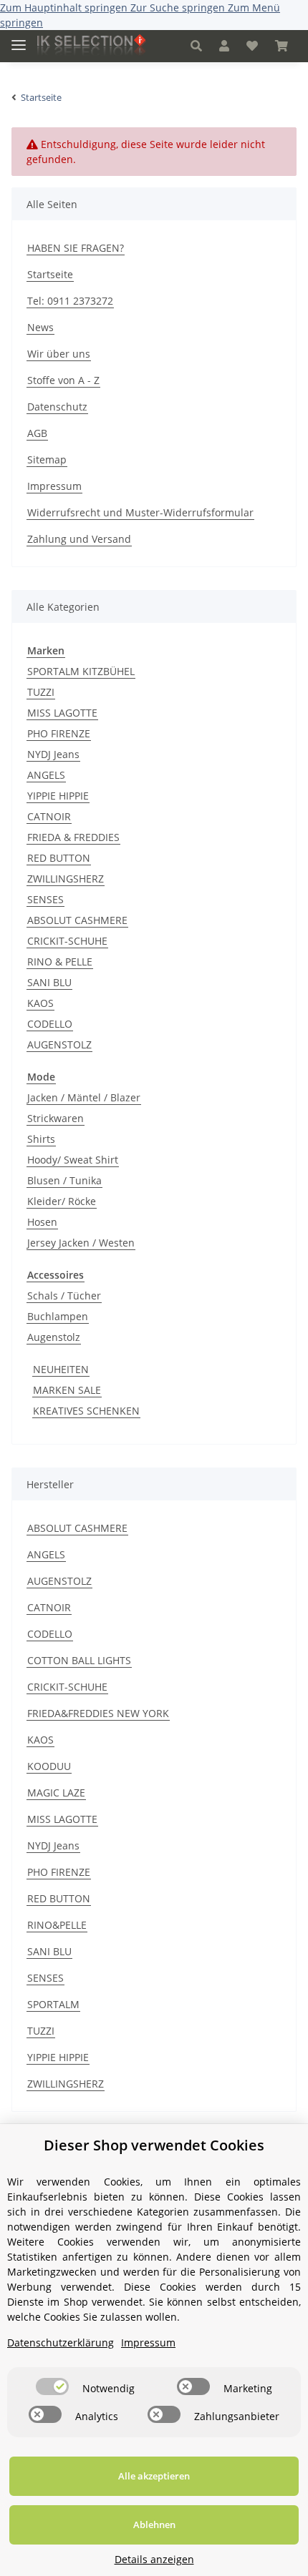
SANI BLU (49, 982)
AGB (37, 433)
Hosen (42, 1222)
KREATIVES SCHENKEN (86, 1411)
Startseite (50, 274)
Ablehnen (154, 2525)
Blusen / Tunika (64, 1180)
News (40, 327)
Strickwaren (56, 1118)
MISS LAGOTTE (62, 713)
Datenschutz (57, 407)
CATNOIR (49, 816)
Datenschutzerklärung (61, 2343)
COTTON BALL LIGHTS (79, 1660)
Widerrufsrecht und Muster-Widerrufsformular (140, 512)
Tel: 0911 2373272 (70, 301)
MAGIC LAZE (56, 1793)
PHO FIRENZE (59, 733)
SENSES (45, 899)
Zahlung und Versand (79, 539)
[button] (196, 46)
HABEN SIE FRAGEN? (76, 248)
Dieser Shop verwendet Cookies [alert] (154, 2145)
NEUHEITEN (61, 1369)
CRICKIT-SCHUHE (67, 941)
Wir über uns (59, 354)
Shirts (41, 1139)
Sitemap (47, 459)
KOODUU (49, 1766)
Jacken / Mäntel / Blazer (84, 1097)
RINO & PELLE (60, 962)
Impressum (54, 486)
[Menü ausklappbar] (19, 39)
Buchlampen (58, 1316)
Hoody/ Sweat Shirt (73, 1160)
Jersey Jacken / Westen (81, 1243)
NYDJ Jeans (53, 754)
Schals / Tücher (64, 1296)
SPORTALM (53, 2004)
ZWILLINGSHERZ (66, 879)
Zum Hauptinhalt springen (65, 8)
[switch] (52, 2386)
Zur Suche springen (179, 8)
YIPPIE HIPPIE (58, 796)
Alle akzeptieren (154, 2476)
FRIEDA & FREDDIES (73, 837)
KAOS (40, 1003)
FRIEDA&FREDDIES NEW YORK (98, 1713)
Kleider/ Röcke (62, 1201)
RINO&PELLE (57, 1925)
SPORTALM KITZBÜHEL (81, 671)
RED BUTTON (59, 858)
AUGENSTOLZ (59, 1044)
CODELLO (50, 1024)
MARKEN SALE (67, 1390)
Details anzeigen (154, 2559)
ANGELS (46, 775)
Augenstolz (54, 1337)
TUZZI (41, 692)
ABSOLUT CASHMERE (77, 920)
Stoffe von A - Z (63, 380)
